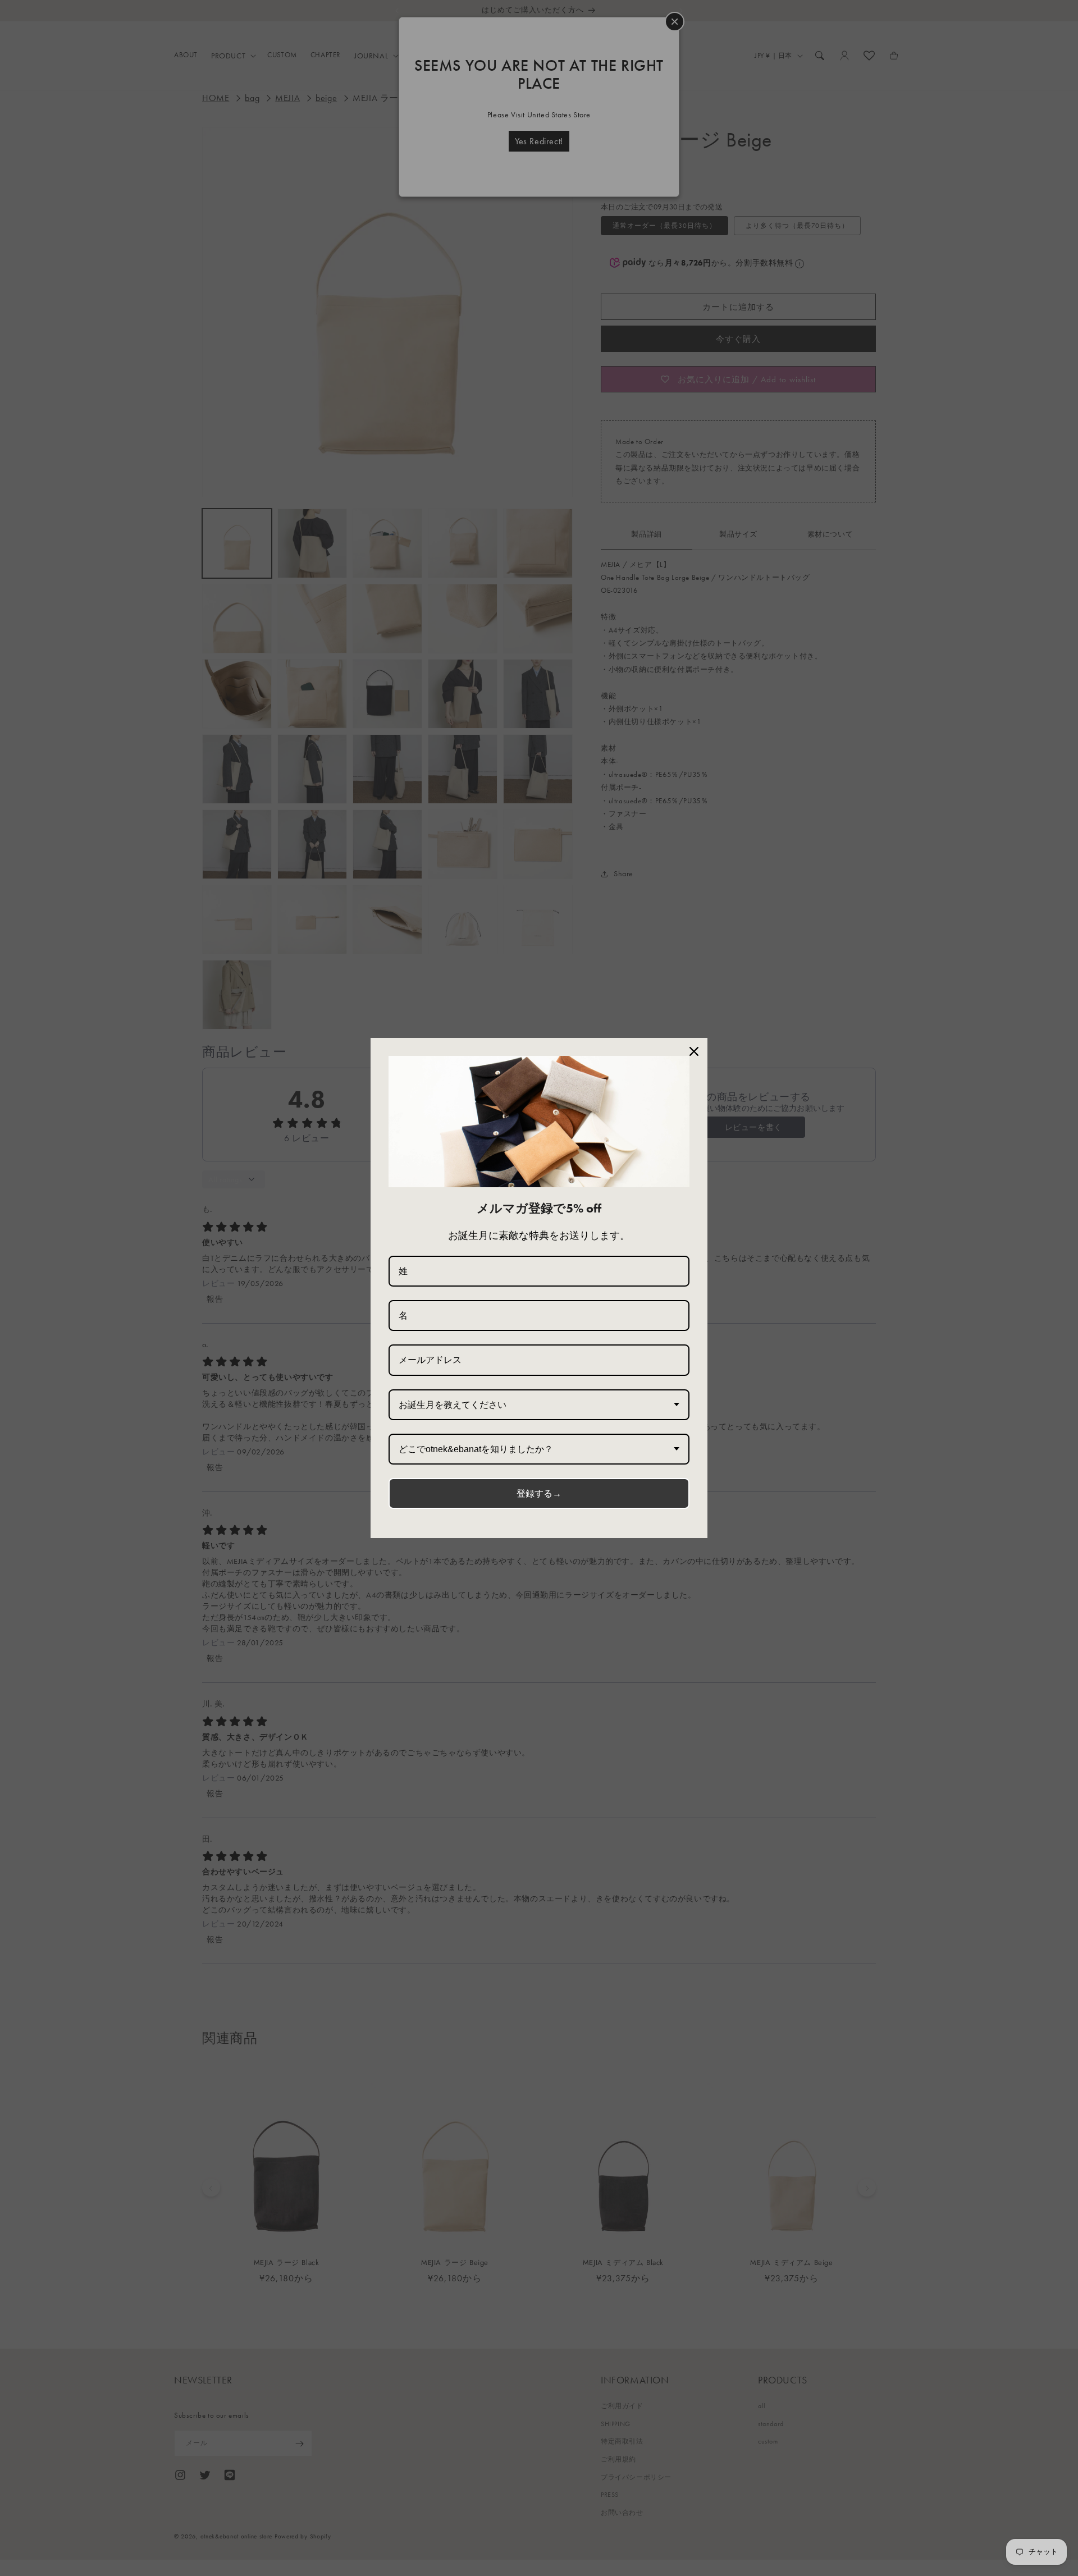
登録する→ (539, 1493)
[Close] (694, 1051)
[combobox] (539, 1405)
